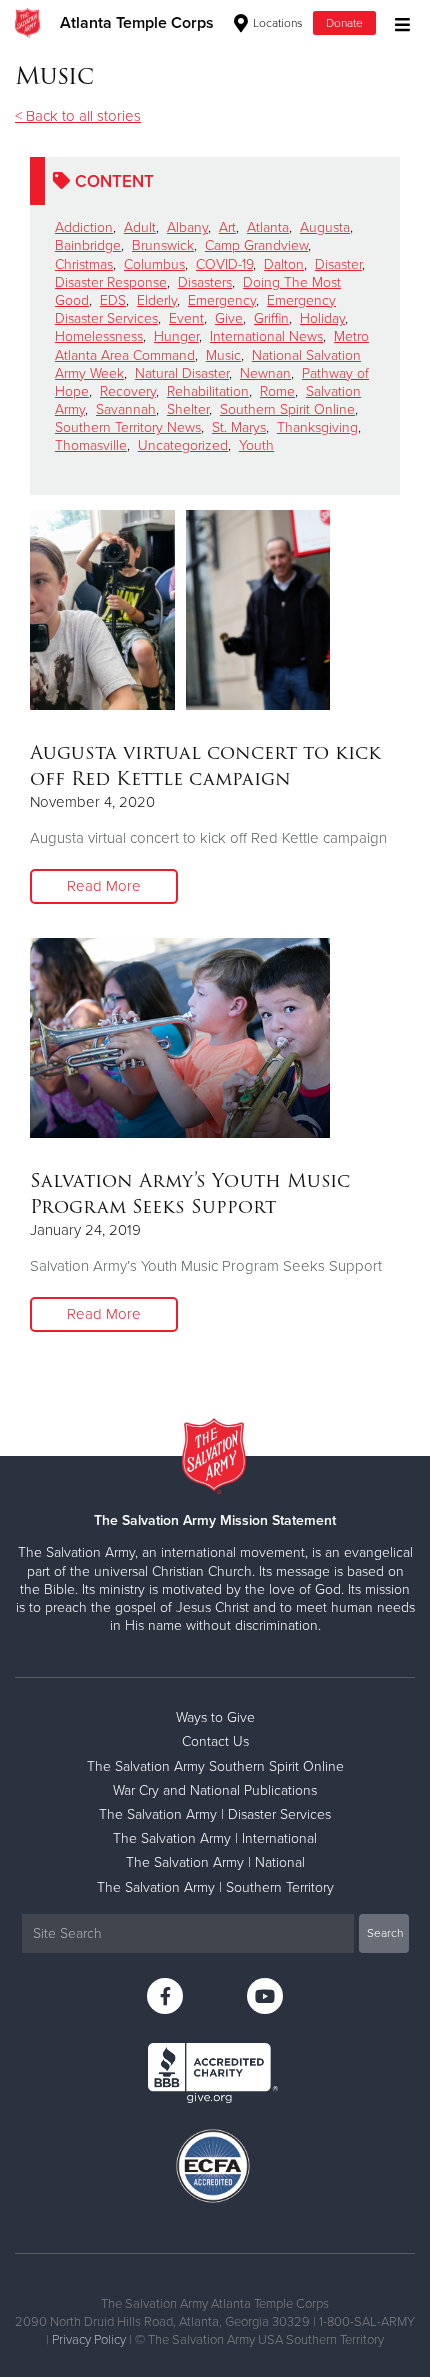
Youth (256, 445)
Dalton (284, 264)
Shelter (188, 409)
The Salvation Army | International (215, 1838)
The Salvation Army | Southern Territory (215, 1887)
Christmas (84, 264)
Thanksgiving (317, 427)
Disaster (338, 264)
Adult (140, 227)
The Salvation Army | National (215, 1862)
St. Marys (239, 427)
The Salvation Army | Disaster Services (215, 1814)
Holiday (322, 318)
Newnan (265, 373)
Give (229, 318)
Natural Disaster (182, 373)
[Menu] (397, 22)
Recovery (128, 391)
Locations (276, 23)
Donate (344, 23)
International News (266, 336)
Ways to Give (215, 1717)
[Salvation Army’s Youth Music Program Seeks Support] (180, 1038)
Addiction (84, 227)
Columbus (154, 264)
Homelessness (99, 336)
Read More (104, 886)
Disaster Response (111, 282)
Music (223, 355)
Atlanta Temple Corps (137, 23)
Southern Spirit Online (287, 409)
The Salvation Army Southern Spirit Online (215, 1766)
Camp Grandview (256, 245)
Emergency (222, 300)
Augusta (325, 227)
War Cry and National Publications (215, 1790)
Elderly (157, 300)
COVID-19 (224, 264)
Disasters (205, 282)
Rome (277, 391)
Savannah (126, 409)
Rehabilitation (208, 391)
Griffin (271, 318)
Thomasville (91, 445)
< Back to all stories (78, 116)
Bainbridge (88, 245)
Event (186, 318)
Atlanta (268, 227)
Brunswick (163, 245)
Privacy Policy (89, 2340)
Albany (187, 227)
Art (227, 227)
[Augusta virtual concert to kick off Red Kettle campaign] (180, 610)
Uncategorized (183, 445)
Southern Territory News (128, 427)
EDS (113, 300)
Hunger (176, 336)
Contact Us (215, 1741)
